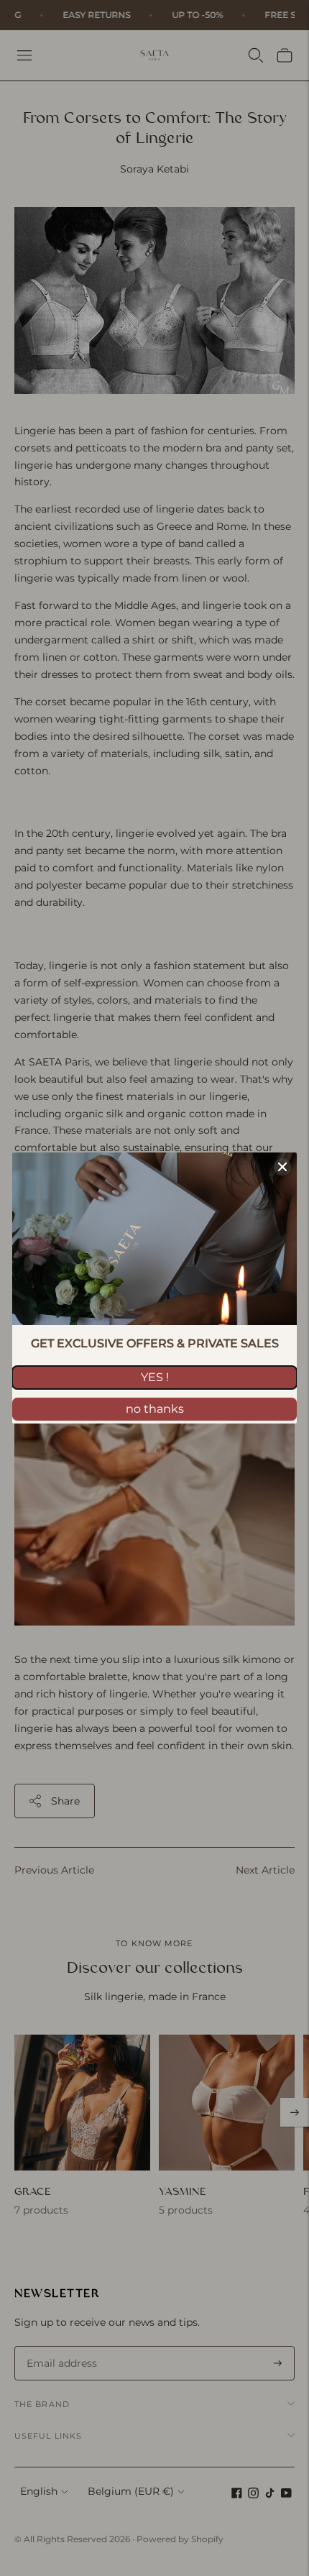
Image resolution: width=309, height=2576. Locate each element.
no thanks (155, 1409)
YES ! (155, 1377)
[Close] (282, 1167)
